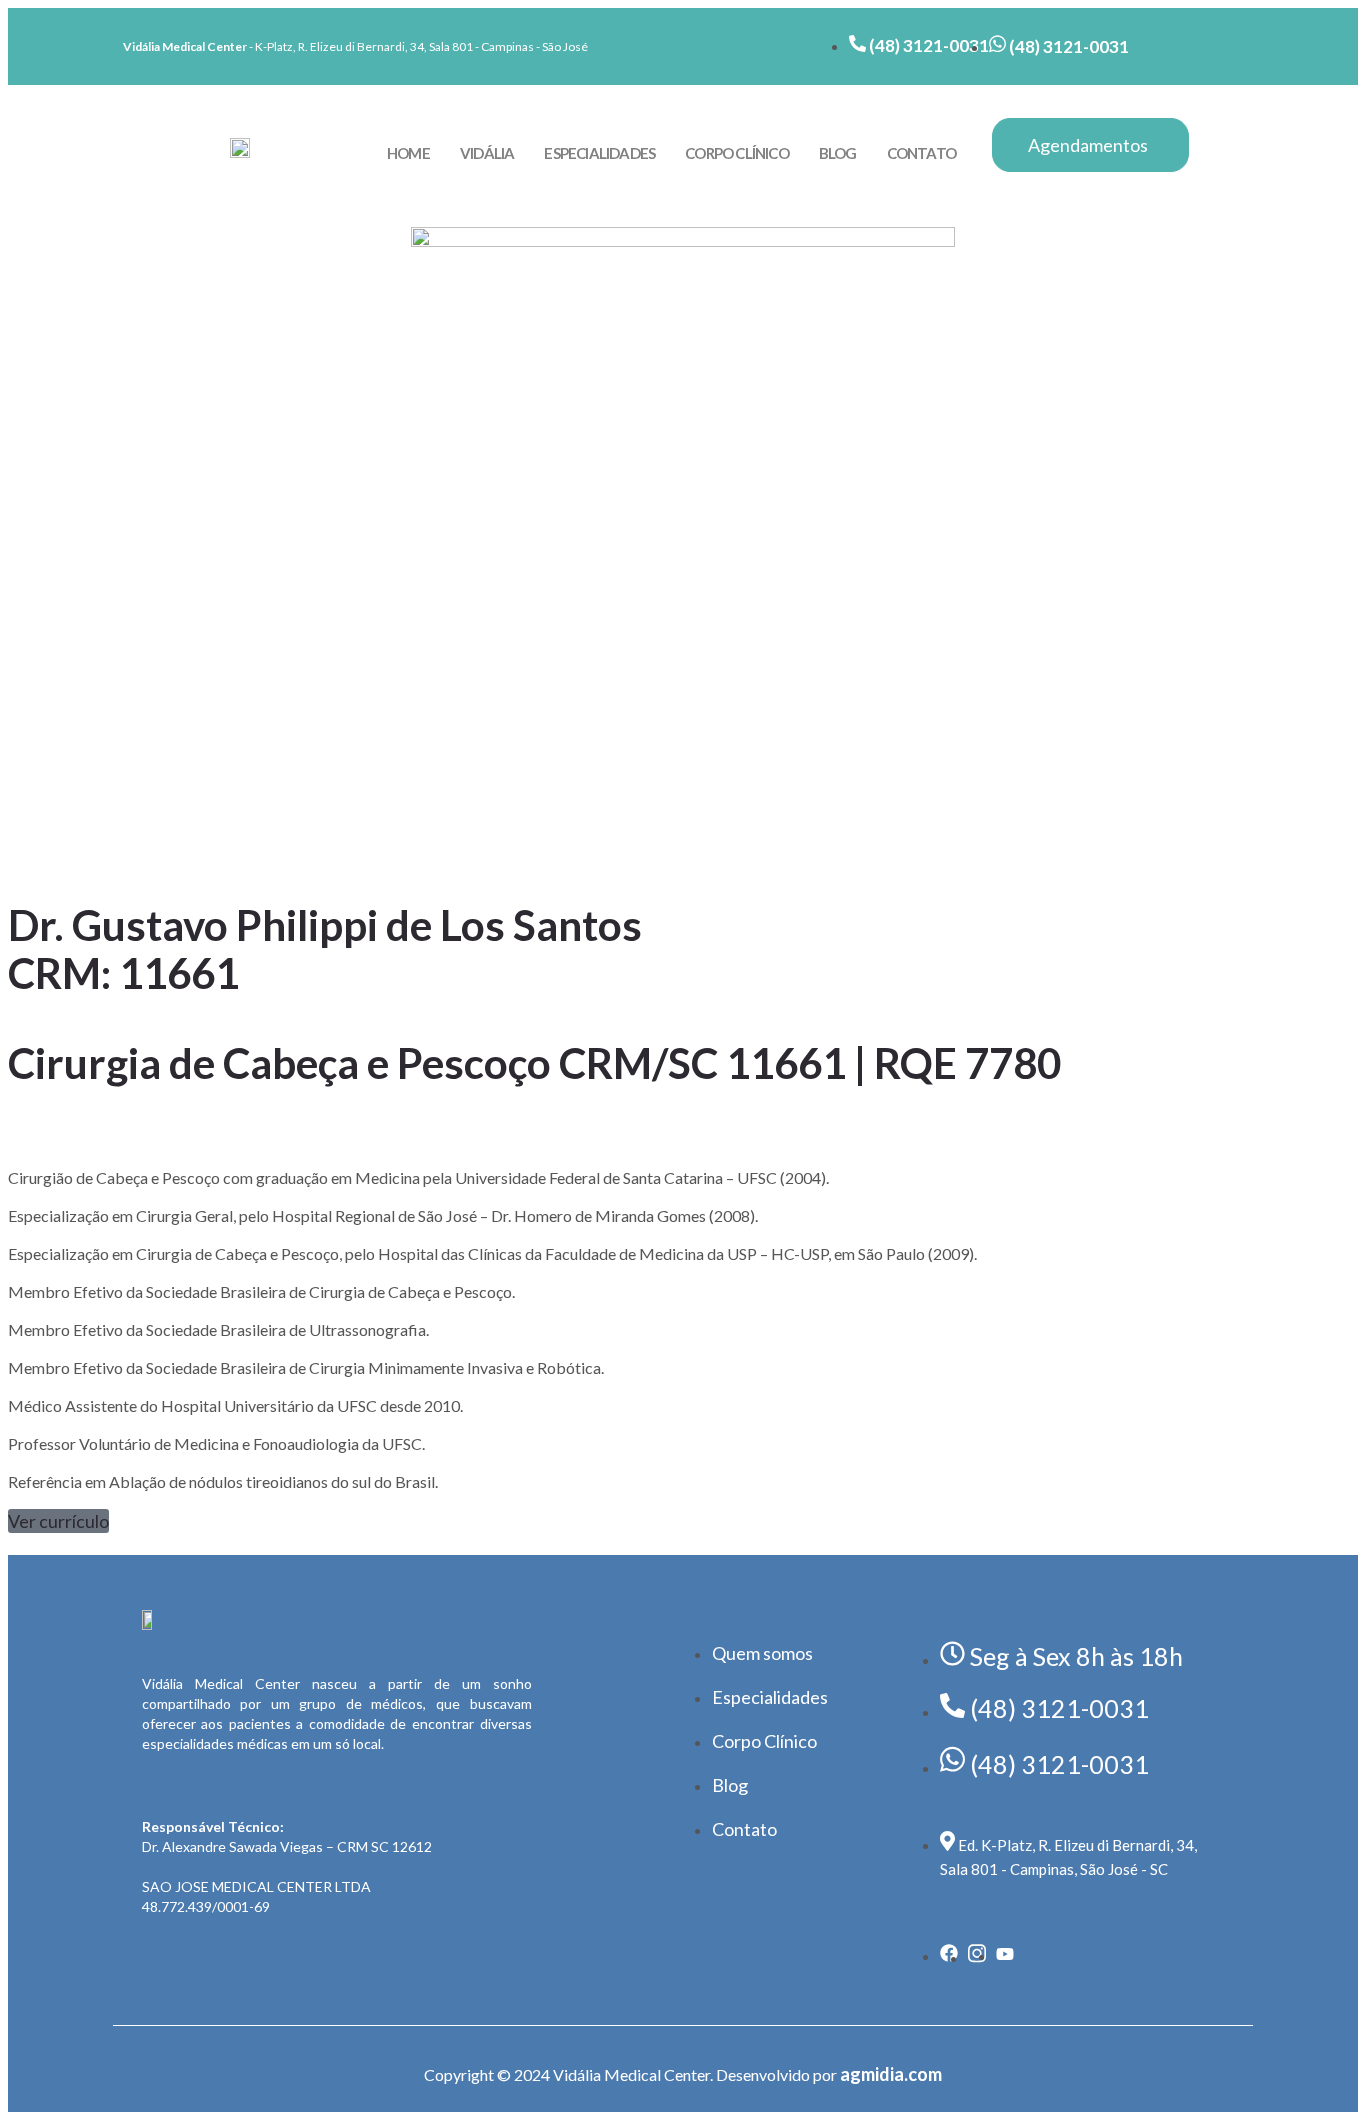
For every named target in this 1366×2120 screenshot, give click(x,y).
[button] (58, 1521)
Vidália (487, 153)
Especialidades (599, 153)
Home (408, 153)
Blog (838, 153)
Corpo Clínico (737, 153)
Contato (921, 153)
